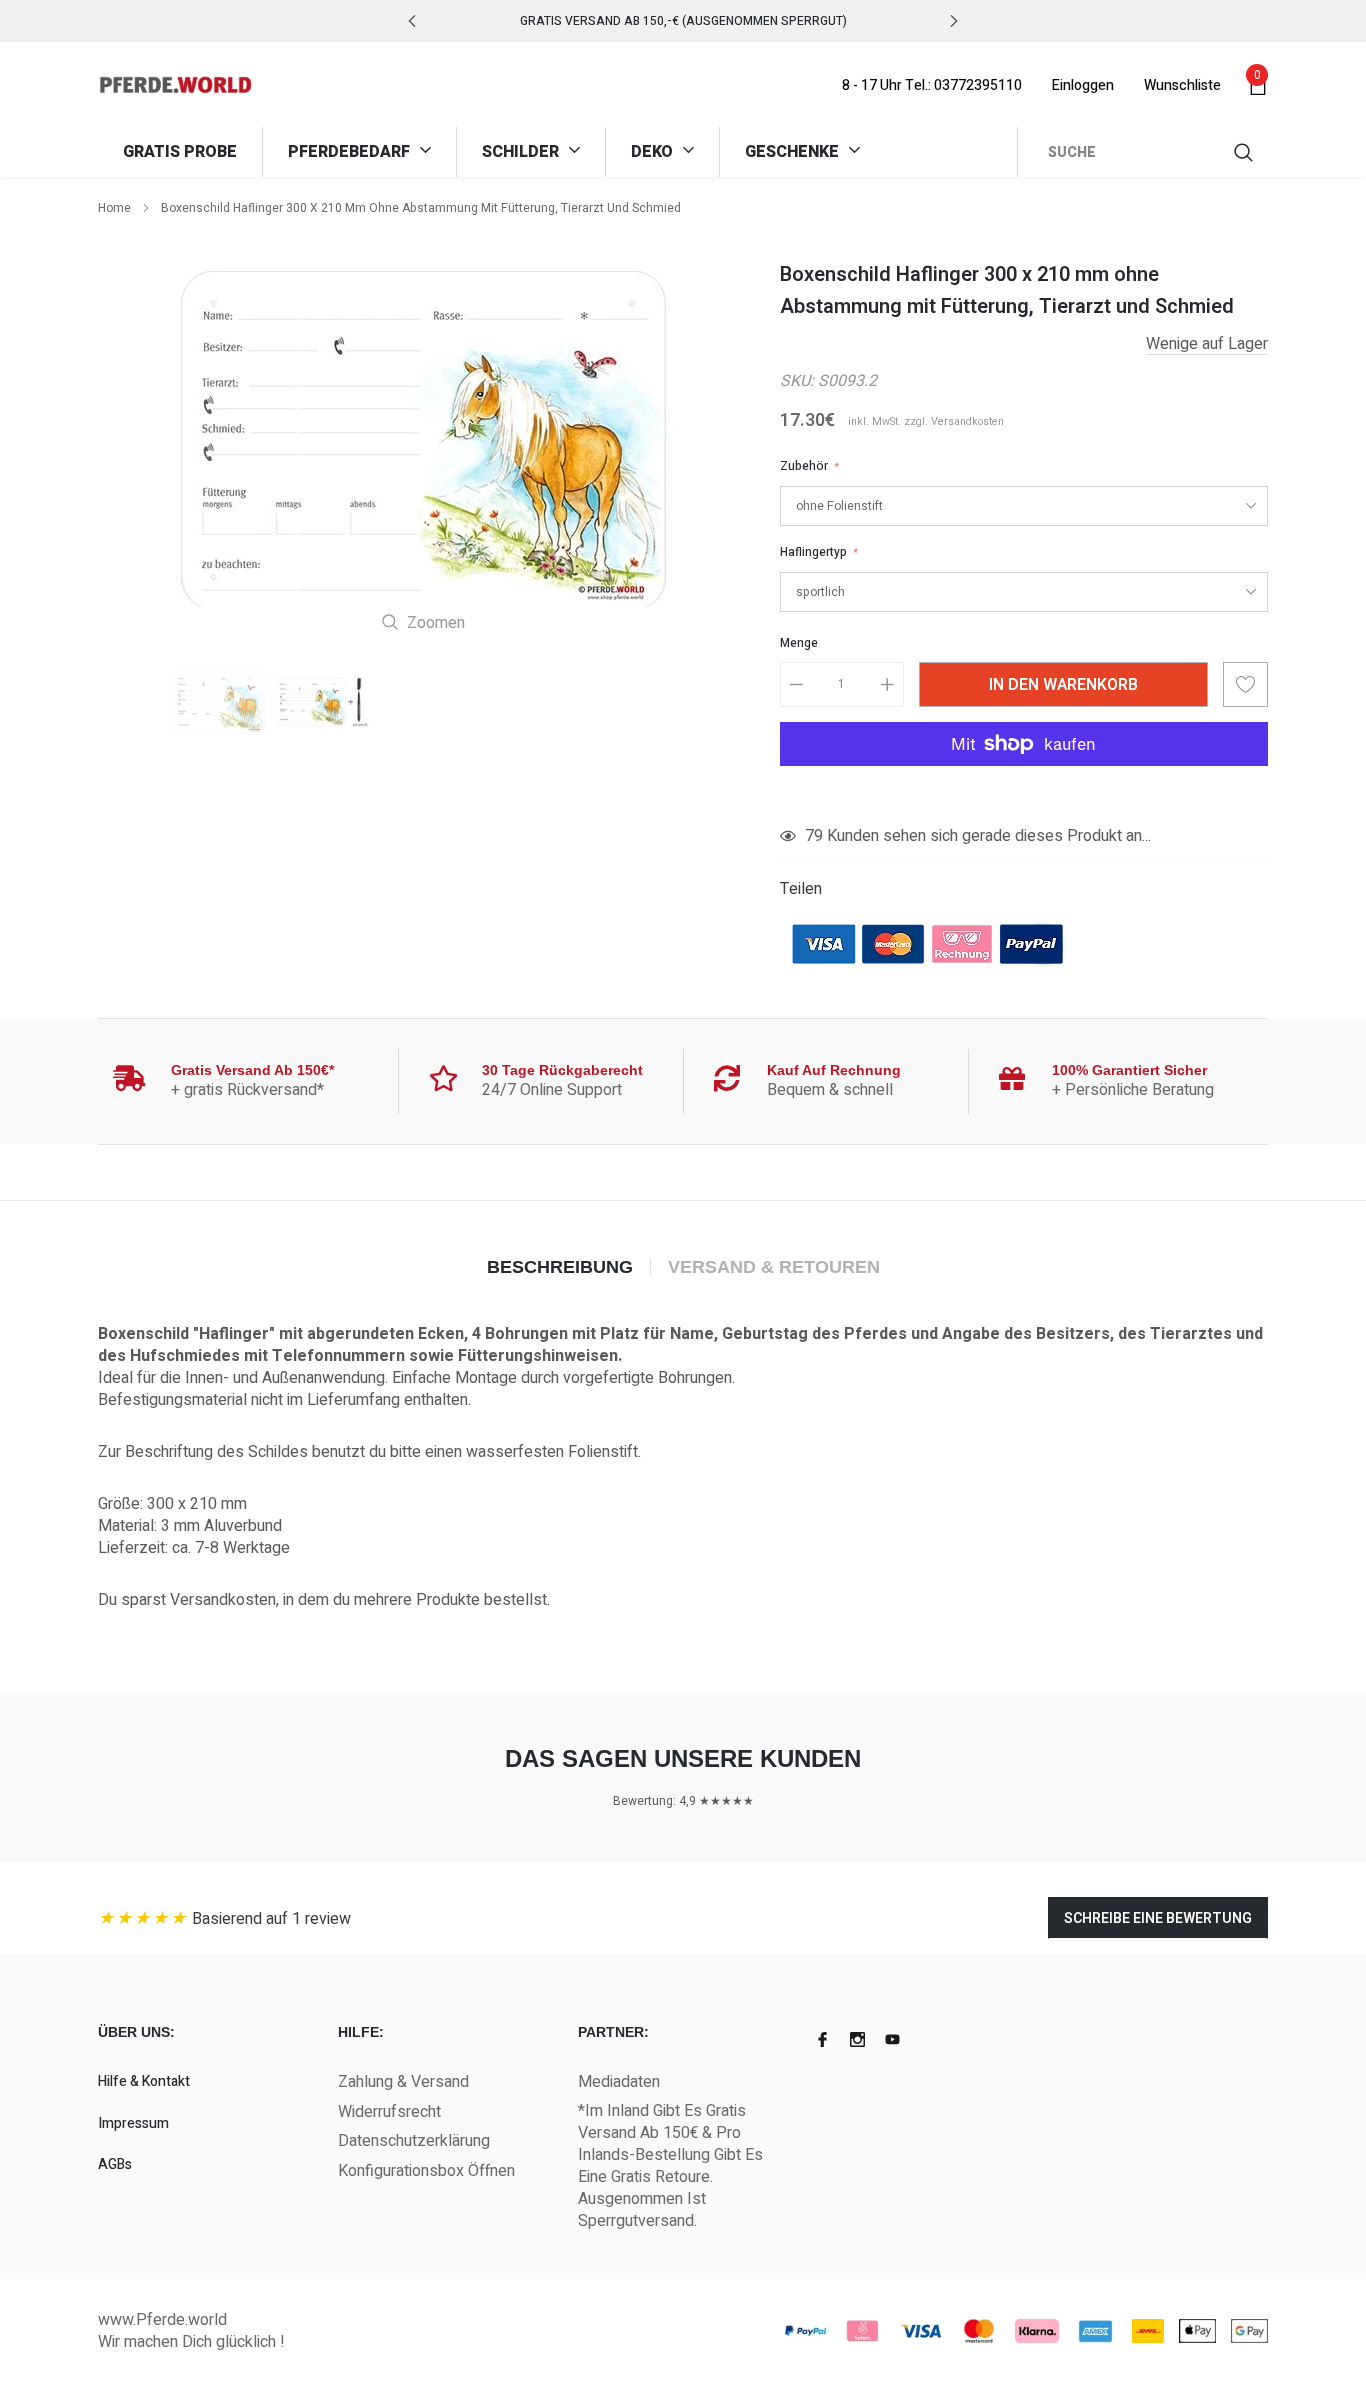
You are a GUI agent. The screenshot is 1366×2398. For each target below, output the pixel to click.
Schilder (522, 152)
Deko (654, 152)
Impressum (133, 2123)
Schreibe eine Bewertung (1158, 1918)
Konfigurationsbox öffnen (426, 2171)
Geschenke (794, 152)
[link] (219, 702)
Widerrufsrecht (389, 2112)
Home (114, 208)
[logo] (175, 85)
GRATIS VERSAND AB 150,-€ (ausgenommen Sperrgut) (683, 21)
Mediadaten (619, 2082)
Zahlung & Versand (403, 2082)
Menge (799, 643)
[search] (1245, 152)
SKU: (797, 381)
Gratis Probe (180, 152)
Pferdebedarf (351, 152)
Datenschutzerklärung (414, 2141)
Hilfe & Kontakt (144, 2081)
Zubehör (809, 466)
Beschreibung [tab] (560, 1267)
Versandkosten (967, 421)
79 (814, 836)
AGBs (115, 2164)
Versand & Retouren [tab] (774, 1267)
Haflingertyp (818, 552)
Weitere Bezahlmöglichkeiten (1024, 793)
